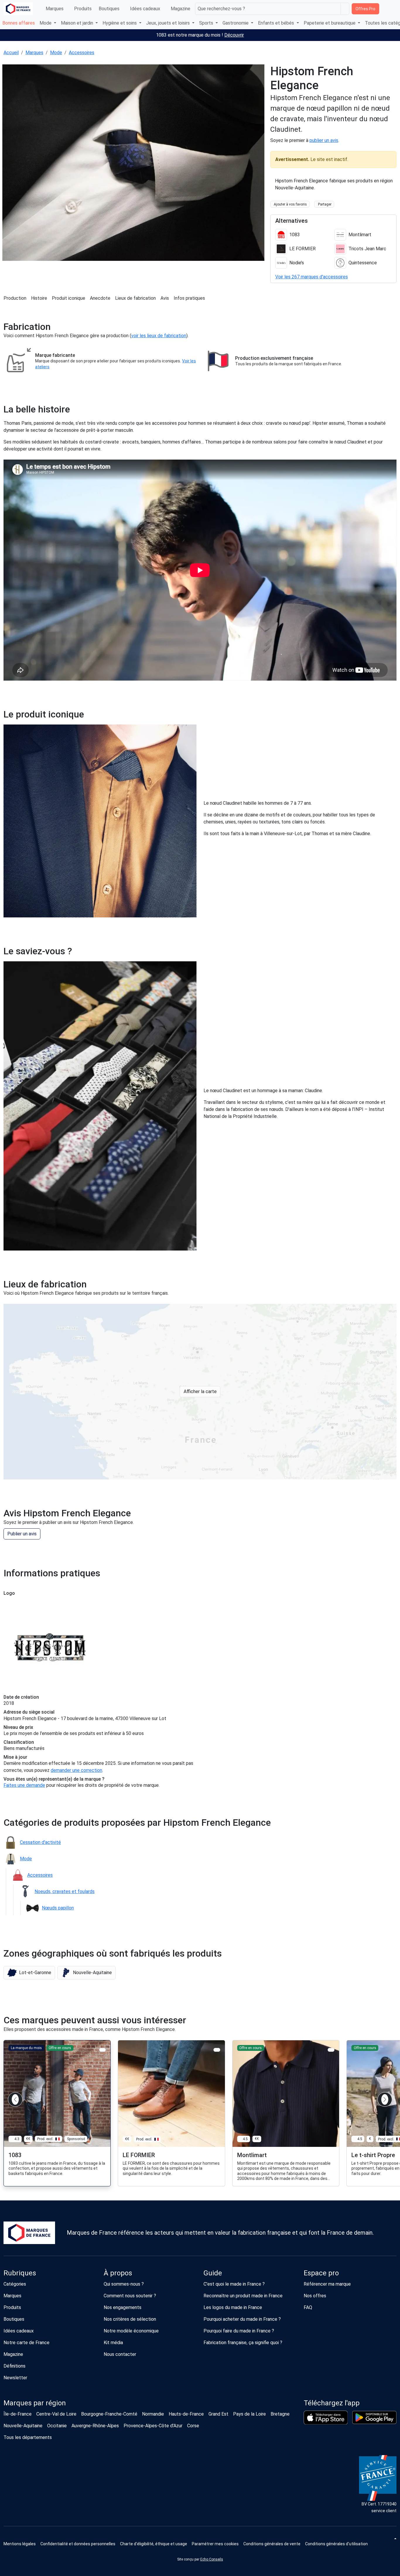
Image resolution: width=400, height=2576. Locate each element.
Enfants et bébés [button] (277, 23)
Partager (325, 204)
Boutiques (109, 9)
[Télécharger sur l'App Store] (326, 2418)
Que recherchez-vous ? (221, 9)
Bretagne (280, 2414)
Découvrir (234, 35)
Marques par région (35, 2403)
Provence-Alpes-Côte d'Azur (153, 2426)
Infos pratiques (189, 298)
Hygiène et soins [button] (120, 23)
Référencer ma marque (327, 2284)
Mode (56, 53)
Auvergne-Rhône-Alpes (95, 2426)
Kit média (113, 2343)
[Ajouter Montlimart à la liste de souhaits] (331, 2050)
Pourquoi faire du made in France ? (239, 2331)
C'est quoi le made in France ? (234, 2284)
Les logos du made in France (233, 2307)
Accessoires (82, 53)
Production (15, 298)
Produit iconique (69, 298)
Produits (83, 9)
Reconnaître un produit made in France (243, 2296)
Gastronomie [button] (236, 23)
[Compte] (391, 9)
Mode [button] (46, 23)
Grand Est (218, 2414)
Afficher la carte (200, 1391)
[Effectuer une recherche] (345, 9)
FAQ (308, 2307)
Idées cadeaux (145, 9)
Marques (55, 9)
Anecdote (100, 298)
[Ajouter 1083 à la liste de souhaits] (103, 2050)
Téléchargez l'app (332, 2403)
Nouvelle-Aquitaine (23, 2426)
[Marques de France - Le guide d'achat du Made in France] (18, 9)
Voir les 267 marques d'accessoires (312, 277)
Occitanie (57, 2426)
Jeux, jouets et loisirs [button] (169, 23)
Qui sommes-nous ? (124, 2284)
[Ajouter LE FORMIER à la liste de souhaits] (217, 2050)
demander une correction (76, 1770)
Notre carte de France (27, 2343)
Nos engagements (123, 2307)
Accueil (11, 53)
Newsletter (15, 2378)
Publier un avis (22, 1534)
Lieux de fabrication (135, 298)
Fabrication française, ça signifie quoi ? (243, 2343)
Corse (193, 2426)
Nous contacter (120, 2354)
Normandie (153, 2414)
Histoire (39, 298)
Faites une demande (24, 1785)
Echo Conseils (212, 2559)
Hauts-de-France (186, 2414)
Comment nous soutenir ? (130, 2296)
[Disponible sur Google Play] (374, 2417)
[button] (29, 1973)
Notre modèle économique (131, 2331)
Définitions (14, 2366)
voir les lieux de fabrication (159, 336)
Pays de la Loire (249, 2414)
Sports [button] (207, 23)
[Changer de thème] (395, 2539)
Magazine (181, 9)
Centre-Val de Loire (56, 2414)
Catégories (15, 2284)
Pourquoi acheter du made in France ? (242, 2319)
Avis (165, 298)
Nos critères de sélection (130, 2319)
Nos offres (315, 2296)
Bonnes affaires (19, 23)
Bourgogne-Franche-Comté (109, 2414)
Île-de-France (18, 2414)
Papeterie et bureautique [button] (330, 23)
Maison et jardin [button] (78, 23)
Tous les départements (28, 2437)
